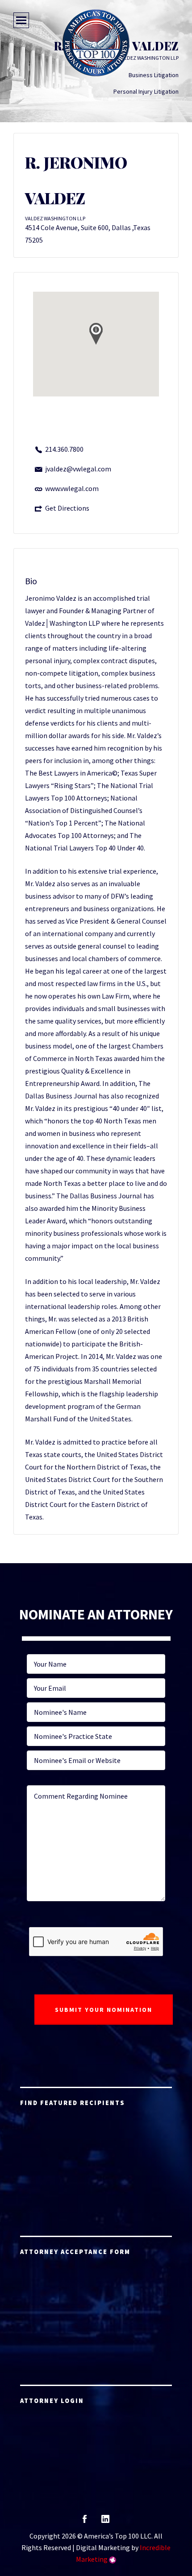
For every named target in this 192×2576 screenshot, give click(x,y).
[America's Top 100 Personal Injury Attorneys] (96, 43)
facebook (85, 2522)
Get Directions (67, 508)
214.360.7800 (64, 449)
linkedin (105, 2522)
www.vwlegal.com (72, 488)
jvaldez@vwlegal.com (78, 469)
